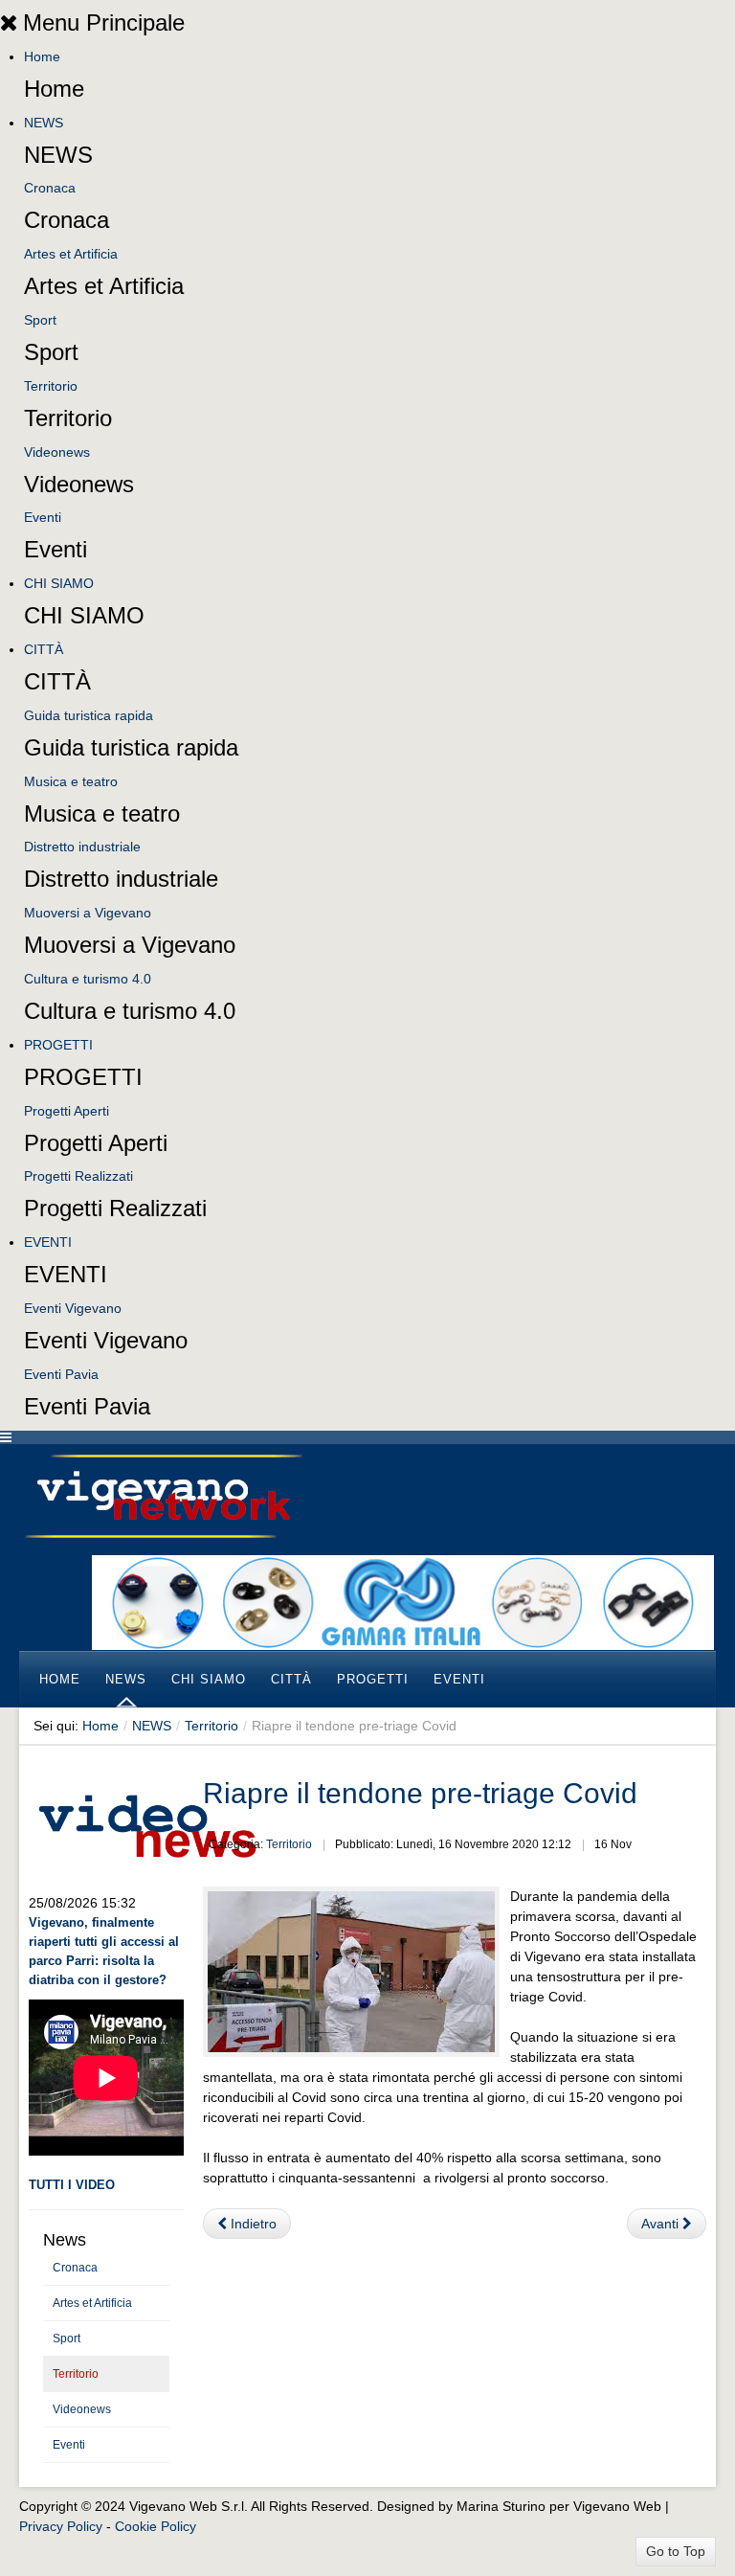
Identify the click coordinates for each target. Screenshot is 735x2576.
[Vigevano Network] (163, 1496)
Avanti (662, 2224)
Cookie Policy (156, 2526)
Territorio (51, 386)
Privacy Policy (61, 2526)
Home (42, 56)
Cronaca (50, 188)
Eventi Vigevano (73, 1308)
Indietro (252, 2224)
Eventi (43, 517)
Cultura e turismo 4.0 (88, 979)
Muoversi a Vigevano (88, 913)
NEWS (44, 123)
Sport (40, 320)
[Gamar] (403, 1601)
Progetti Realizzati (78, 1176)
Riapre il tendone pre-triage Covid (420, 1793)
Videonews (57, 452)
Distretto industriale (82, 847)
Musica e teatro (71, 781)
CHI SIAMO (59, 583)
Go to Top (676, 2551)
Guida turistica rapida (89, 715)
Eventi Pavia (61, 1374)
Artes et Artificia (71, 254)
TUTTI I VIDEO (72, 2185)
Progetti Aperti (67, 1111)
